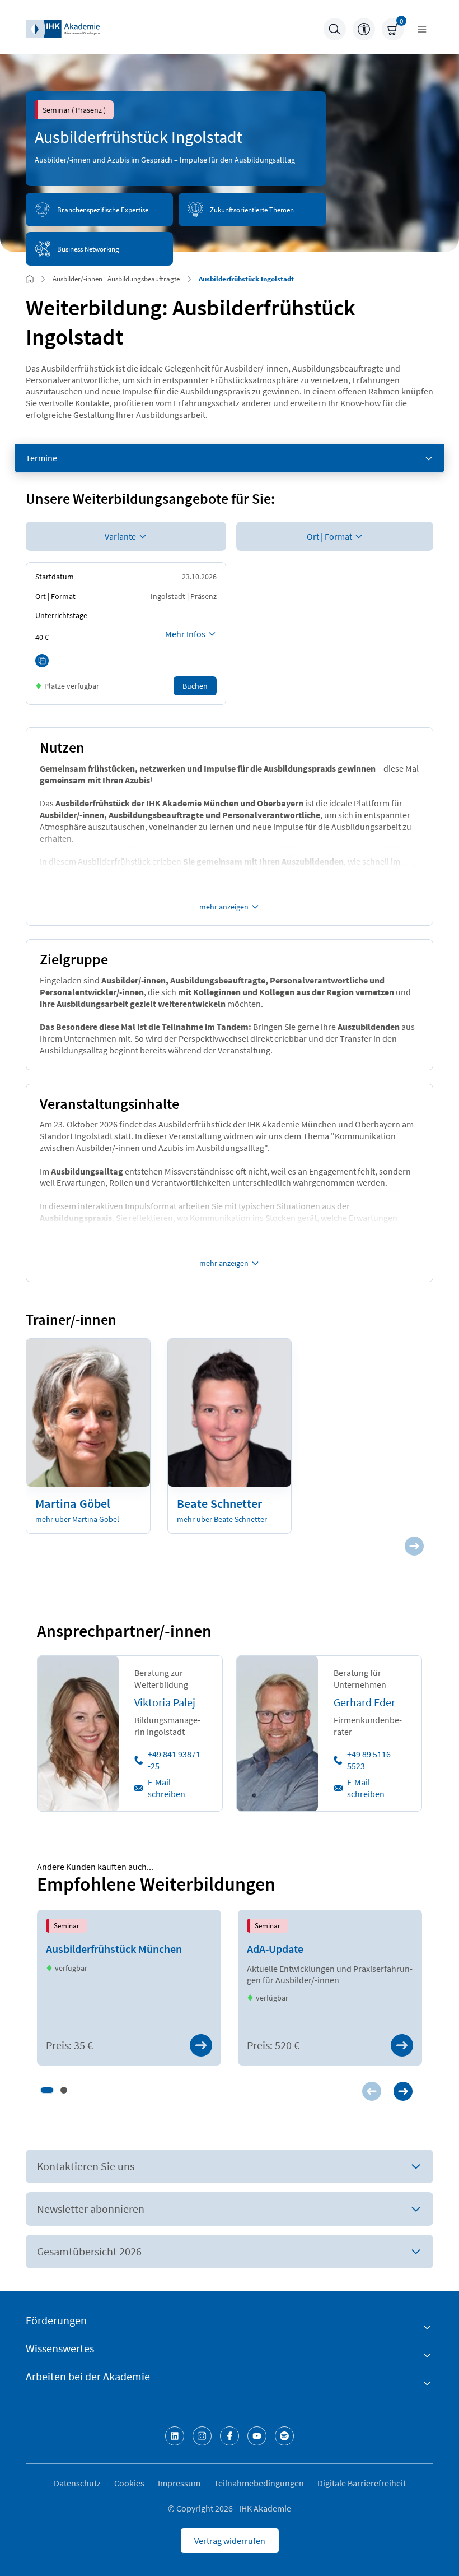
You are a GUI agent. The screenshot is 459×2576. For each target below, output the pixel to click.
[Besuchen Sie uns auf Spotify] (284, 2436)
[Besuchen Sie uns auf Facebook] (230, 2436)
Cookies (129, 2483)
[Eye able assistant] (364, 29)
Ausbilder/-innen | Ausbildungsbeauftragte (116, 279)
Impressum (179, 2483)
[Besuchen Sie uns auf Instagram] (202, 2436)
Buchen (195, 686)
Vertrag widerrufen (230, 2541)
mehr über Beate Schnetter (222, 1519)
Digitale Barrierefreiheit (362, 2483)
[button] (47, 2090)
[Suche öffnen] (335, 29)
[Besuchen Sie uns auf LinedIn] (175, 2436)
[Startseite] (63, 29)
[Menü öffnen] (422, 29)
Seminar (67, 1925)
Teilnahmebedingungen (259, 2483)
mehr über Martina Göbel (77, 1519)
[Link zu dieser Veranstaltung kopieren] (42, 661)
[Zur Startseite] (30, 279)
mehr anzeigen (224, 907)
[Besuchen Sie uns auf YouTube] (257, 2436)
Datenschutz (77, 2483)
